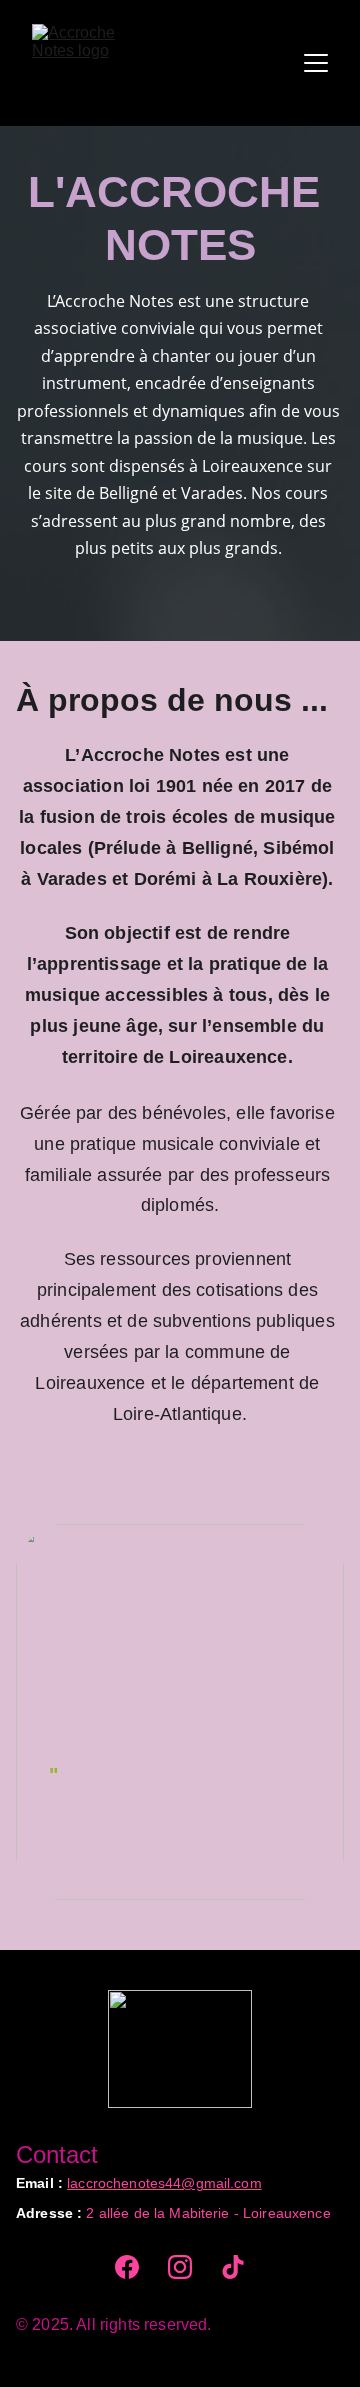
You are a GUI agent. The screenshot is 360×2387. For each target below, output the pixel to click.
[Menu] (316, 63)
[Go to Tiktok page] (233, 2267)
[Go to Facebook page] (127, 2267)
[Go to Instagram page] (180, 2267)
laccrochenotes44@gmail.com (164, 2183)
